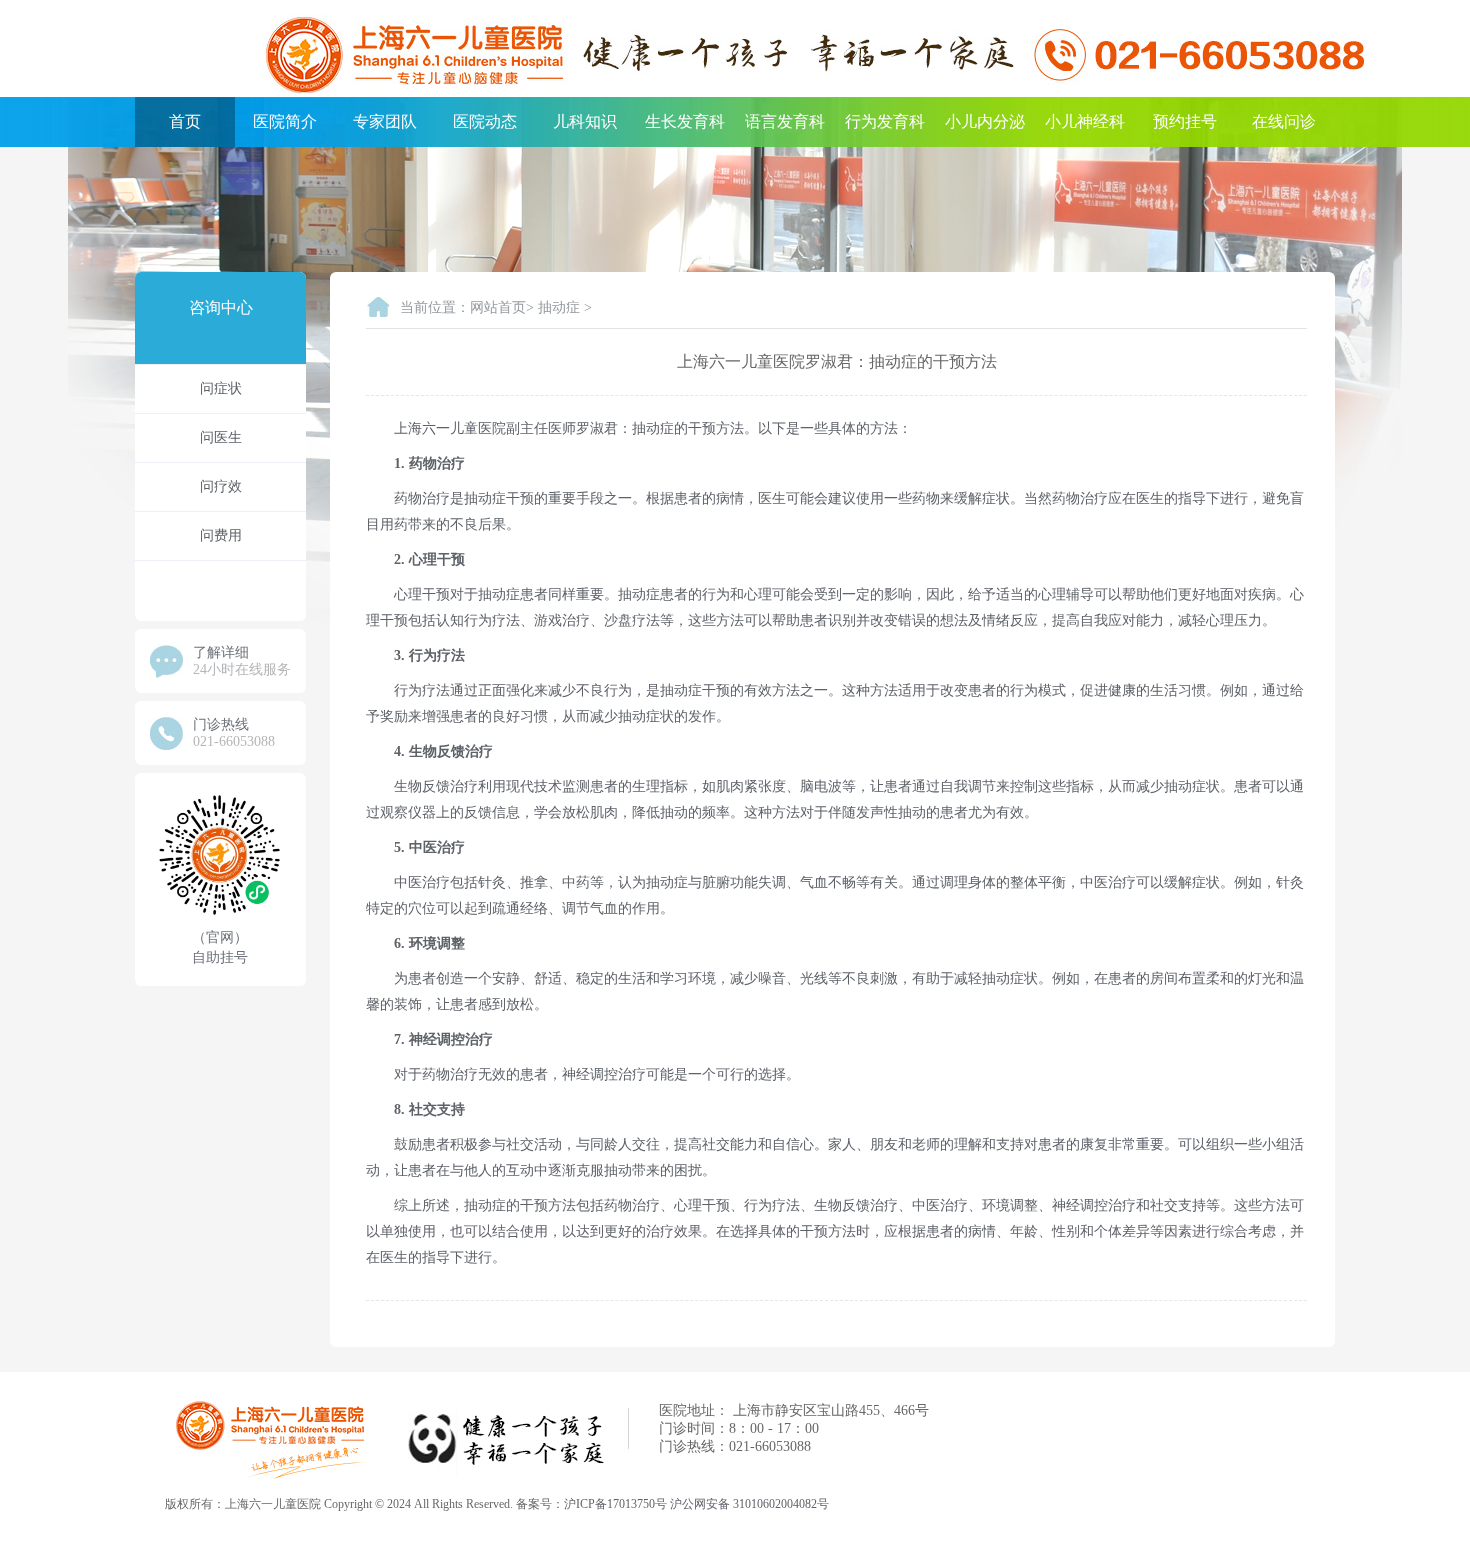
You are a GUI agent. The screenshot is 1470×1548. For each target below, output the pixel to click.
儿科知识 (585, 121)
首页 (185, 121)
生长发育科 (685, 121)
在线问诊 (1284, 121)
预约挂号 (1185, 121)
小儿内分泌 (985, 121)
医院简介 (285, 121)
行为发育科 (885, 121)
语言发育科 (785, 121)
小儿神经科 (1085, 121)
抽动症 (559, 307)
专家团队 (385, 121)
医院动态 (485, 121)
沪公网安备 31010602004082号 (749, 1504)
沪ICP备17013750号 (615, 1504)
